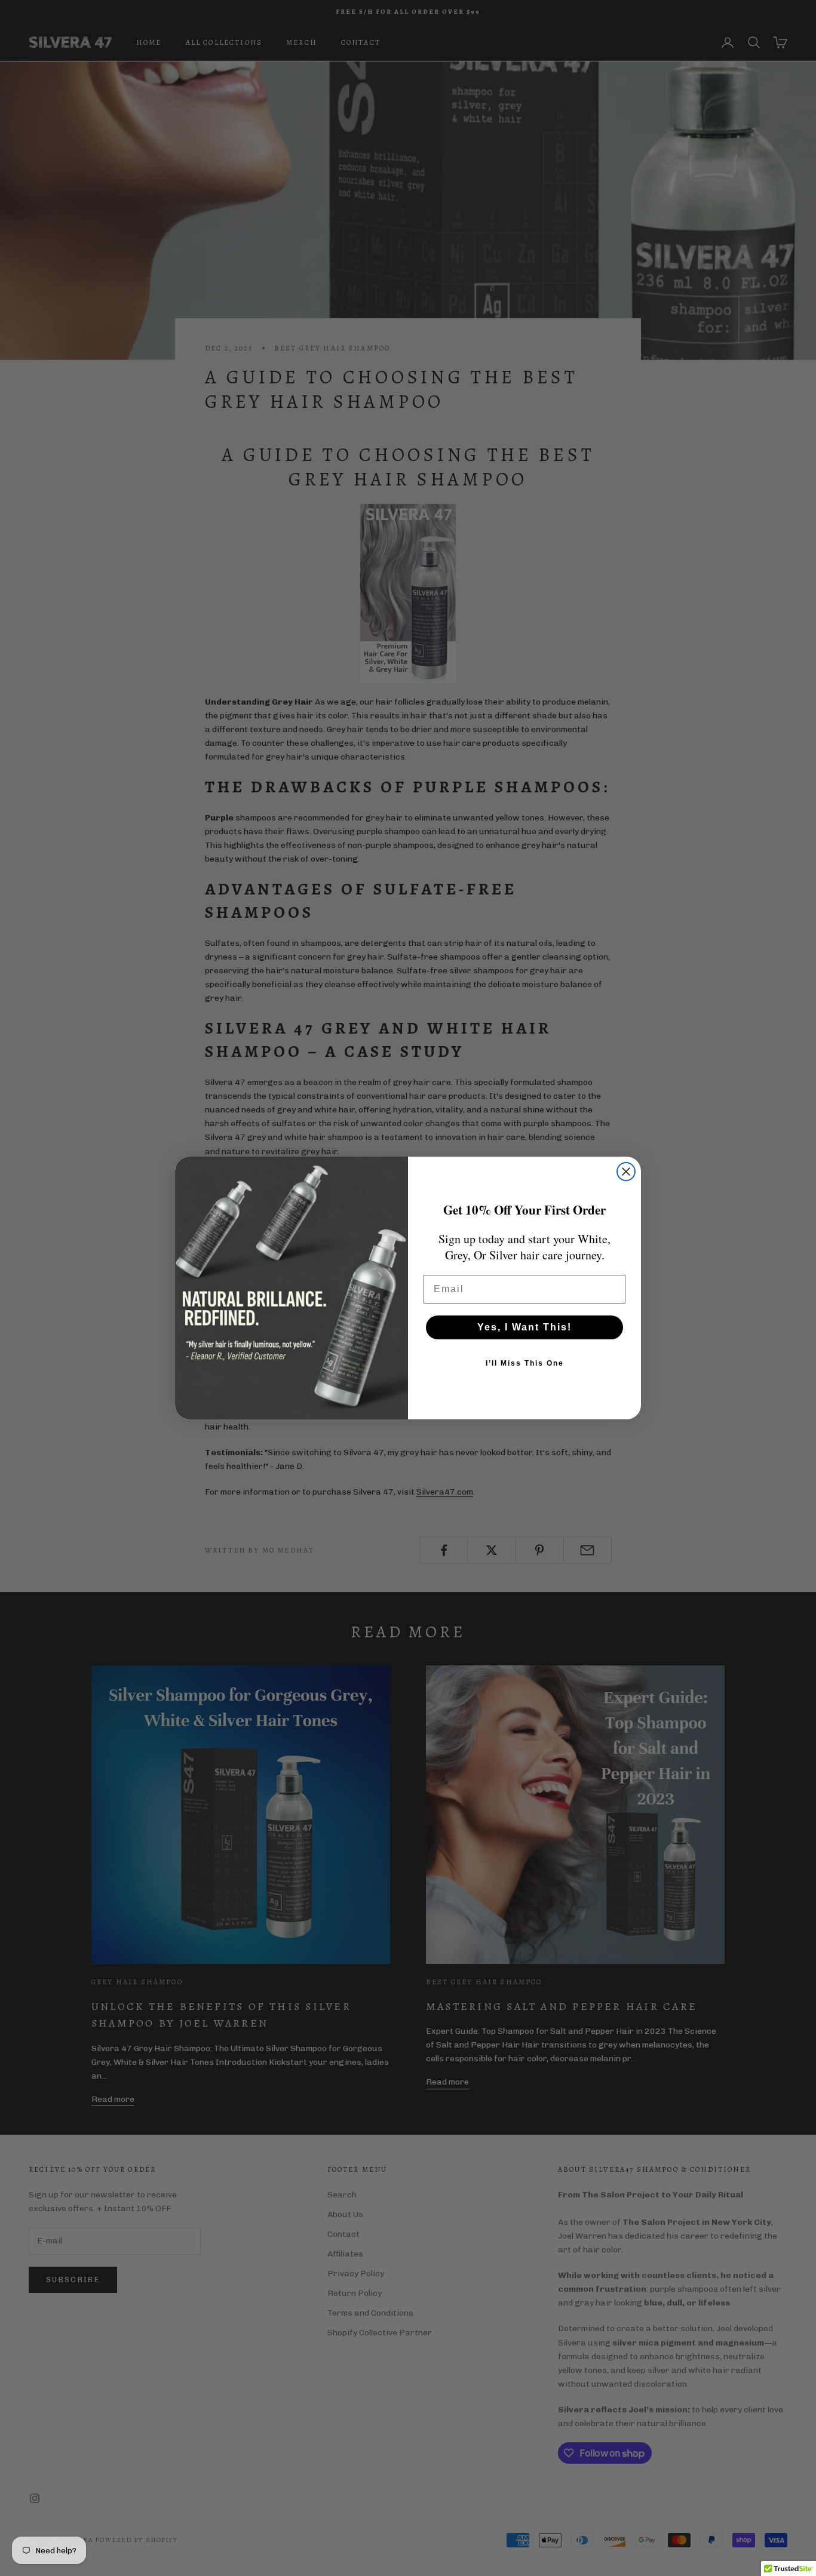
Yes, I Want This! (524, 1327)
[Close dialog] (626, 1172)
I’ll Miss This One (525, 1363)
